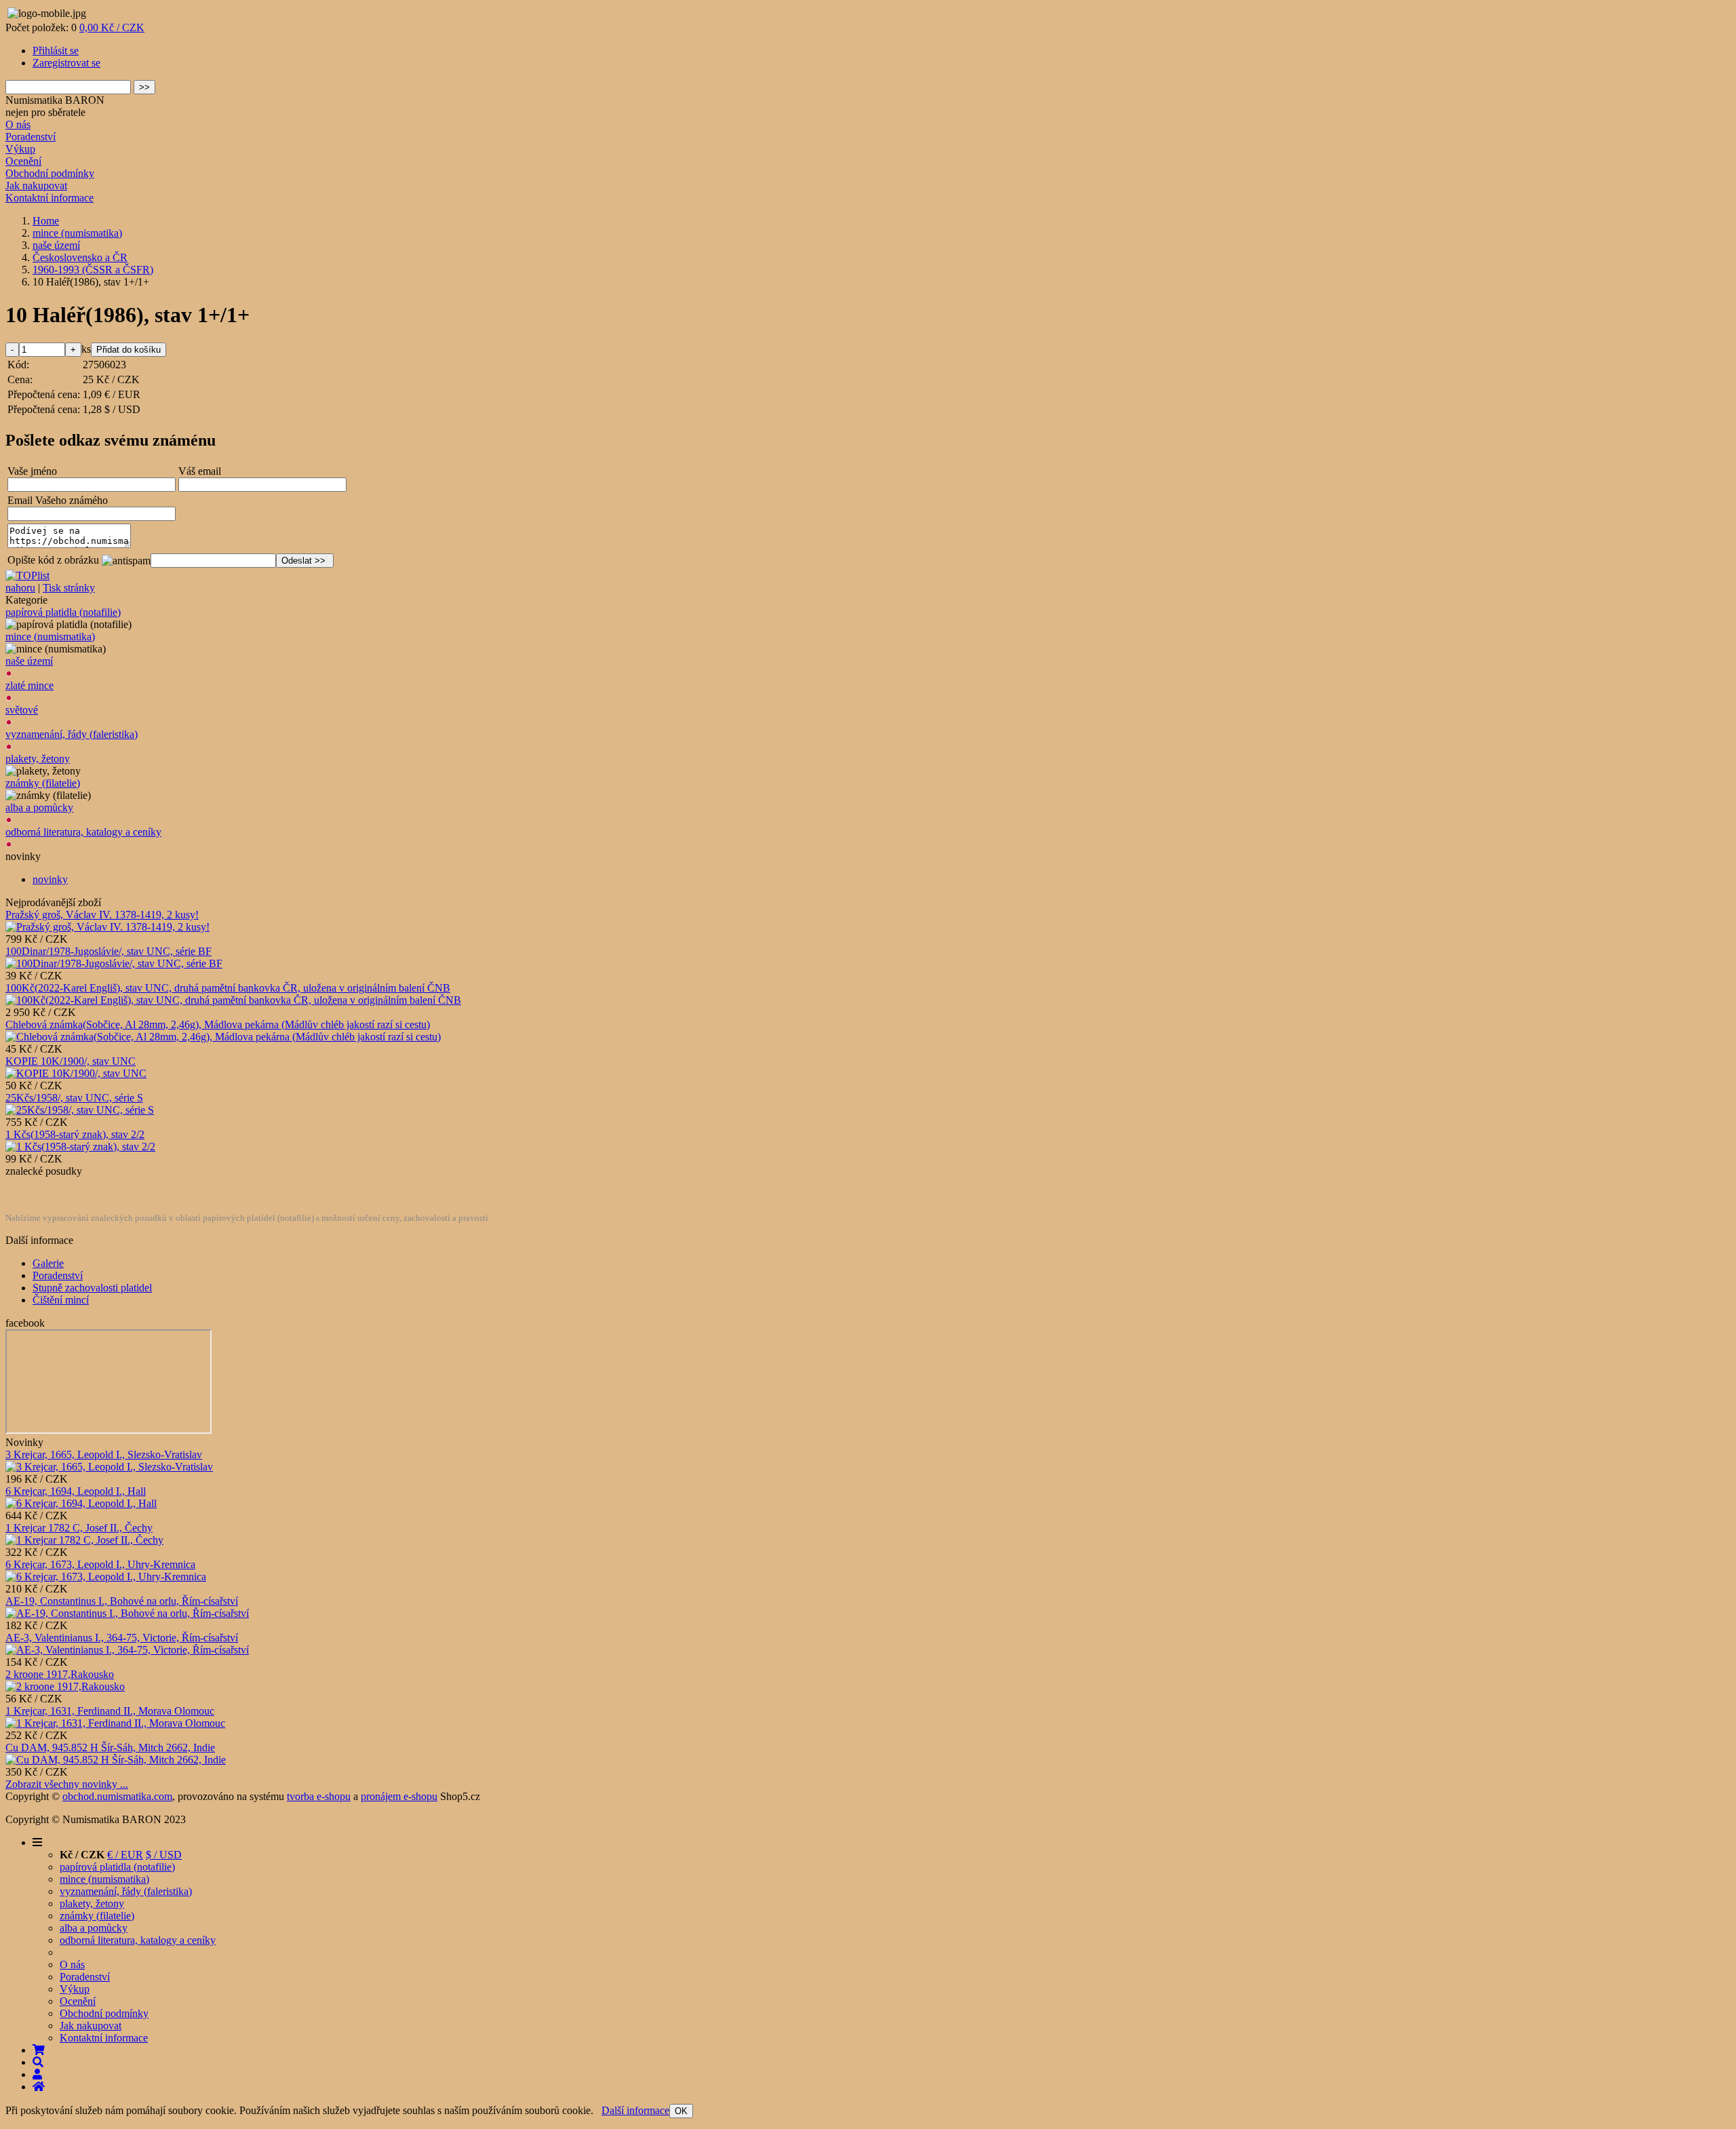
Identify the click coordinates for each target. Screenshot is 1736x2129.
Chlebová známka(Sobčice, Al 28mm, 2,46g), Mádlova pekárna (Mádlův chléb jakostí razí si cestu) (218, 1024)
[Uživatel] (37, 2074)
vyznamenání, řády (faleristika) (72, 734)
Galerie (48, 1263)
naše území (29, 661)
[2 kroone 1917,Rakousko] (65, 1686)
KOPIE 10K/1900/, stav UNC (71, 1061)
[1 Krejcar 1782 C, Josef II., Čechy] (84, 1540)
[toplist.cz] (27, 575)
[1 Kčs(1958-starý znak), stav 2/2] (80, 1147)
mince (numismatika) (50, 637)
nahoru (20, 588)
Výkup (20, 149)
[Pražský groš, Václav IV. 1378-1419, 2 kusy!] (107, 927)
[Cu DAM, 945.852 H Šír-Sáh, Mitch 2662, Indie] (116, 1760)
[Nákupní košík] (39, 2050)
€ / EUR (125, 1855)
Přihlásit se (56, 51)
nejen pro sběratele (45, 112)
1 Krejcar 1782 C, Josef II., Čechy (79, 1528)
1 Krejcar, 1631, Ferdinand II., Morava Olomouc (110, 1711)
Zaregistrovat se (66, 63)
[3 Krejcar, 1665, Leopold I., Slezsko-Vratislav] (109, 1467)
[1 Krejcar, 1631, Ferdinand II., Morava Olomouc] (115, 1723)
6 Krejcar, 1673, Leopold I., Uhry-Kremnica (100, 1564)
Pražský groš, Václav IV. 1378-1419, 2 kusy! (102, 915)
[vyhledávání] (38, 2062)
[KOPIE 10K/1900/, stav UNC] (76, 1073)
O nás (18, 124)
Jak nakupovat (36, 185)
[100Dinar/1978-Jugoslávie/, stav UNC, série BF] (114, 963)
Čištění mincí (61, 1300)
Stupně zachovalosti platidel (92, 1288)
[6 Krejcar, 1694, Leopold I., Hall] (81, 1503)
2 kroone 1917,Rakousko (60, 1674)
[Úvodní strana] (39, 2087)
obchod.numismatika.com (117, 1796)
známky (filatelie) (43, 783)
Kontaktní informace (50, 198)
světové (22, 710)
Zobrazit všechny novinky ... (67, 1784)
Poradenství (31, 137)
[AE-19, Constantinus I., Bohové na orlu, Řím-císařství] (127, 1613)
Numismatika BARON (55, 100)
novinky (50, 879)
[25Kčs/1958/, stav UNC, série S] (80, 1110)
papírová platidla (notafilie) (63, 612)
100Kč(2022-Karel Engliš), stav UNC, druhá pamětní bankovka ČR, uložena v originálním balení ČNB (228, 988)
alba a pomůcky (39, 807)
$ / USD (164, 1855)
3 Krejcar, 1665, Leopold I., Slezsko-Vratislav (104, 1454)
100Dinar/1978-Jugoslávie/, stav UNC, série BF (108, 951)
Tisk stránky (69, 588)
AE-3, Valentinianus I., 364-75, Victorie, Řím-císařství (122, 1638)
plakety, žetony (38, 759)
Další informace (635, 2110)
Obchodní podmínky (50, 173)
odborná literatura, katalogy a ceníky (83, 832)
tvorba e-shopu (319, 1796)
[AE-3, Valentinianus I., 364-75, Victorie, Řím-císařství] (127, 1650)
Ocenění (23, 161)
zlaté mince (29, 685)
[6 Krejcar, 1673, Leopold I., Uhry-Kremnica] (106, 1577)
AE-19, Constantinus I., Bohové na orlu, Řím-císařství (122, 1601)
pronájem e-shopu (399, 1796)
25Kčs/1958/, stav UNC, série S (74, 1098)
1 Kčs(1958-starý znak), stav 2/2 (75, 1134)
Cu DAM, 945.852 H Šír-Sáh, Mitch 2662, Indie (110, 1747)
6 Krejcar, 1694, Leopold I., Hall (76, 1491)
